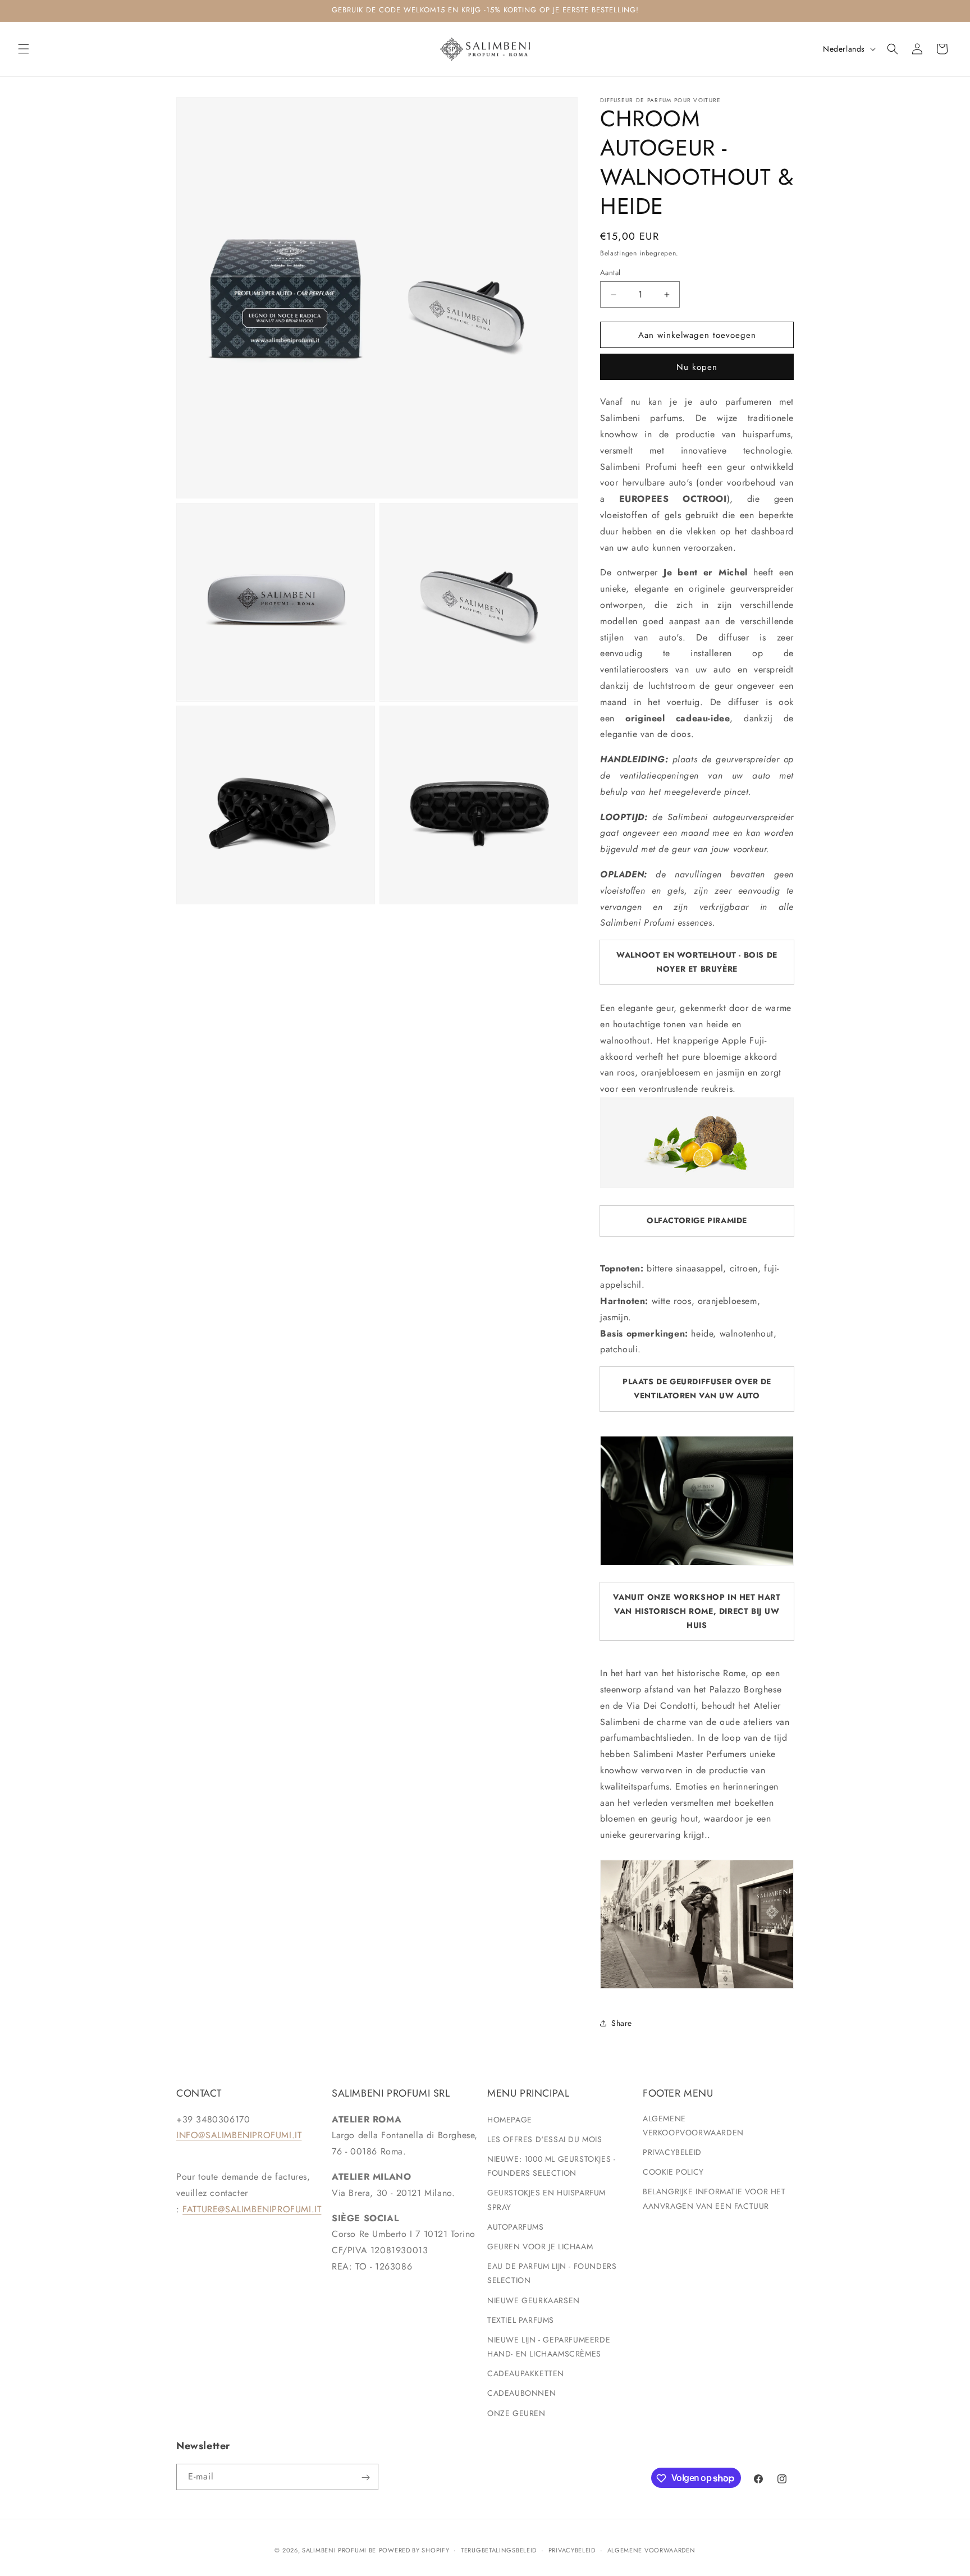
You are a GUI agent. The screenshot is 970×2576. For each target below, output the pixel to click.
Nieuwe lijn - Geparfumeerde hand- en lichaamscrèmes (549, 2346)
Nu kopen (697, 367)
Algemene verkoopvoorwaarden (693, 2125)
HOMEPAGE (510, 2119)
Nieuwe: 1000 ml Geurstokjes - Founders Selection (551, 2165)
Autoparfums (516, 2226)
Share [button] (622, 2023)
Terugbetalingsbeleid (499, 2550)
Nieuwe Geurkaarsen (534, 2300)
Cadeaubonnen (521, 2393)
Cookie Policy (673, 2172)
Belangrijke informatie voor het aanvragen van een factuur (714, 2198)
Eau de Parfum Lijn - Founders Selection (552, 2273)
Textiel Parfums (521, 2319)
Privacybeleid (672, 2152)
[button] (24, 49)
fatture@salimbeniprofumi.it (252, 2209)
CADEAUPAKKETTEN (526, 2373)
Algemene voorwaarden (651, 2550)
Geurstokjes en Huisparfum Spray (546, 2200)
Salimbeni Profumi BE (339, 2550)
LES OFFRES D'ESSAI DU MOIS (545, 2139)
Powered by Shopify (414, 2550)
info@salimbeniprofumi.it (239, 2135)
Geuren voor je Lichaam (540, 2246)
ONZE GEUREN (516, 2413)
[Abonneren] (365, 2477)
